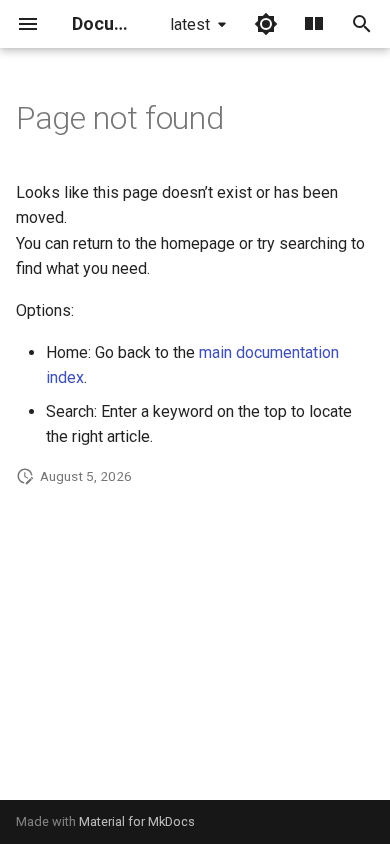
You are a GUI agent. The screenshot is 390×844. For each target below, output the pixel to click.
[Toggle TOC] (314, 24)
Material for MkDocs (137, 821)
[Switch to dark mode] (266, 24)
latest (190, 24)
